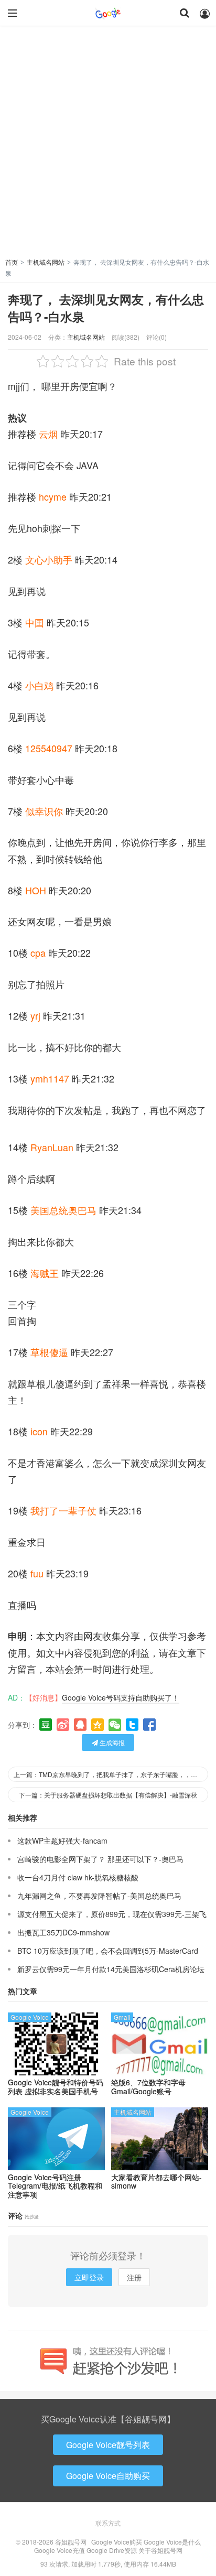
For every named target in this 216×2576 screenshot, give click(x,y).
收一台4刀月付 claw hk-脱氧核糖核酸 (78, 1877)
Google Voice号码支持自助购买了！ (121, 1697)
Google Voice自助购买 (108, 2476)
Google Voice (30, 2017)
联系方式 (108, 2523)
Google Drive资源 (112, 2550)
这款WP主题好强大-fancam (62, 1841)
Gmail (122, 2017)
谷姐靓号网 (108, 13)
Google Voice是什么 (172, 2542)
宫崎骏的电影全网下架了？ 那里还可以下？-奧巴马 (100, 1859)
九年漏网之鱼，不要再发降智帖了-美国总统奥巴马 (99, 1896)
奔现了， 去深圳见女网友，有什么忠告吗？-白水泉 (106, 308)
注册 (134, 2277)
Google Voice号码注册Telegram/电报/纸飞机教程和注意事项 (55, 2186)
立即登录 (89, 2277)
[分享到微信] (115, 1725)
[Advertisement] (108, 144)
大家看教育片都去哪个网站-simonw (156, 2182)
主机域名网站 (46, 262)
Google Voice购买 (117, 2542)
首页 (12, 262)
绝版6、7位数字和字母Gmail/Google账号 (148, 2087)
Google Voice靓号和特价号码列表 (56, 2087)
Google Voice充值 (60, 2550)
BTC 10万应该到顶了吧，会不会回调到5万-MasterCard (108, 1951)
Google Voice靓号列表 (108, 2445)
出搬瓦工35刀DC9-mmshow (63, 1932)
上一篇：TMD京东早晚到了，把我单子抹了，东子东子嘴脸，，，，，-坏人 (111, 1774)
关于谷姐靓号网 (160, 2550)
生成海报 (111, 1742)
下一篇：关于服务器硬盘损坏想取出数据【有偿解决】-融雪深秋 (108, 1795)
